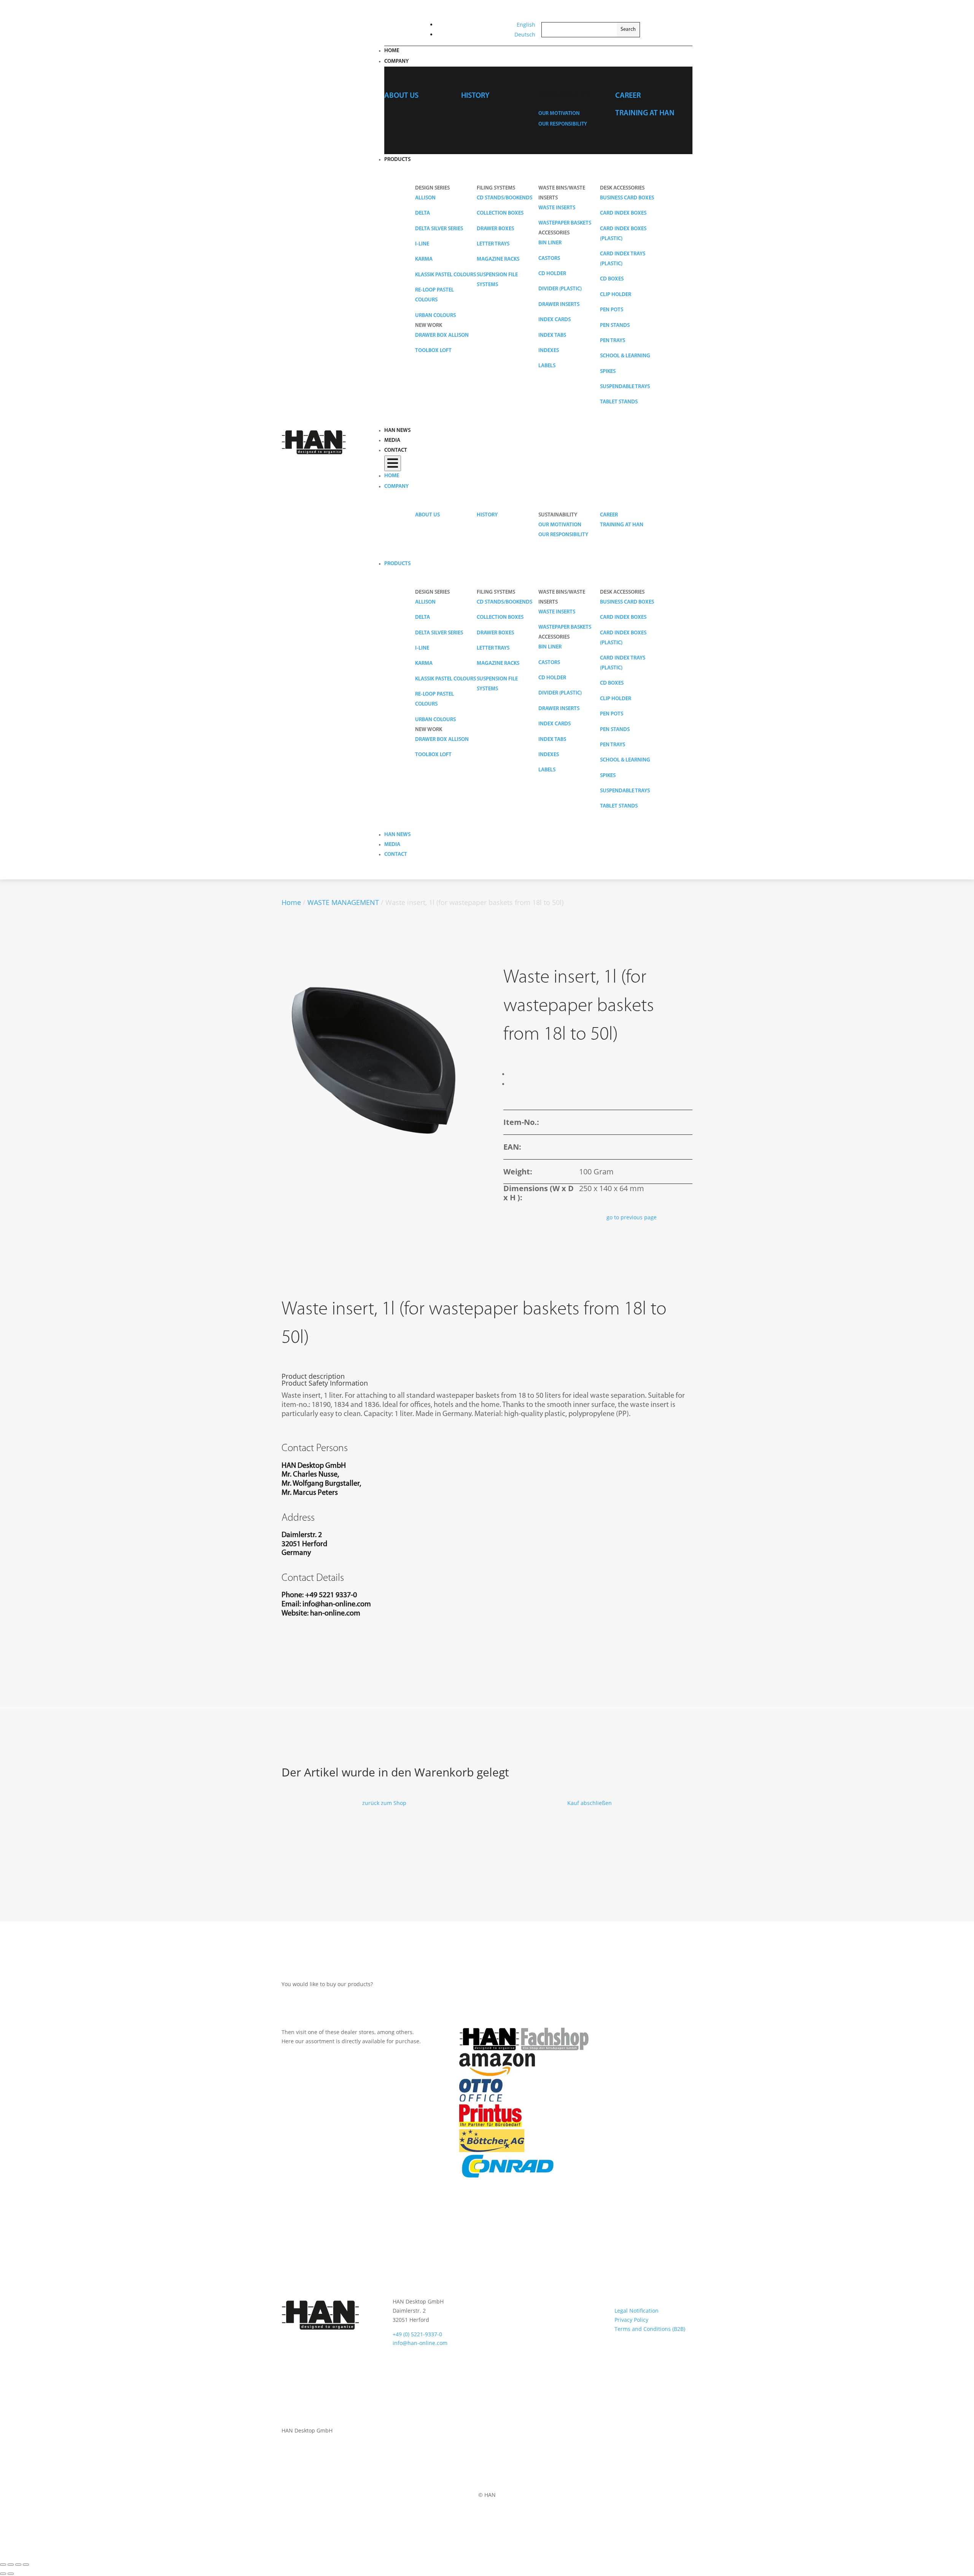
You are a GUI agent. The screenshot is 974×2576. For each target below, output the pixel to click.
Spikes (608, 372)
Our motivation (559, 114)
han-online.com (335, 1614)
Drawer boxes (495, 229)
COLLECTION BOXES (500, 213)
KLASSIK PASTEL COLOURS (446, 275)
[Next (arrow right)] (11, 2574)
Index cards (555, 320)
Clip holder (616, 295)
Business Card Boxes (627, 198)
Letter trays (493, 244)
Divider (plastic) (560, 289)
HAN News (397, 431)
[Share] (18, 2565)
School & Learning (625, 356)
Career (628, 96)
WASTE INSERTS (557, 208)
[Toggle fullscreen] (11, 2565)
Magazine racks (498, 259)
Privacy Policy (631, 2320)
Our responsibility (563, 124)
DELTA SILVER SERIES (439, 229)
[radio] (510, 1074)
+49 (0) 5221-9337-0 (417, 2334)
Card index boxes (623, 213)
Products (397, 160)
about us (401, 96)
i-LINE (422, 244)
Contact (396, 450)
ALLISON (425, 198)
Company (396, 61)
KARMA (424, 259)
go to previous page (632, 1217)
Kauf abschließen (590, 1803)
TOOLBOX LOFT (433, 351)
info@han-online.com (337, 1604)
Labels (547, 366)
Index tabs (552, 335)
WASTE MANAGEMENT (343, 902)
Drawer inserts (559, 305)
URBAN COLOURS (435, 316)
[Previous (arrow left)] (3, 2574)
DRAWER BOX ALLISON (442, 335)
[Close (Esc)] (26, 2565)
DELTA (423, 213)
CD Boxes (612, 279)
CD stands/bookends (505, 198)
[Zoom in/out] (3, 2565)
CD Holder (552, 274)
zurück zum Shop (384, 1803)
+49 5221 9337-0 (331, 1595)
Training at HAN (645, 113)
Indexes (549, 351)
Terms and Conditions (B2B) (650, 2329)
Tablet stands (619, 402)
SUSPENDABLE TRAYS (625, 387)
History (475, 96)
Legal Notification (637, 2311)
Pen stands (615, 326)
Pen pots (612, 310)
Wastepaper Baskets (565, 223)
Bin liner (550, 243)
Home (392, 51)
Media (392, 440)
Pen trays (613, 341)
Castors (549, 259)
